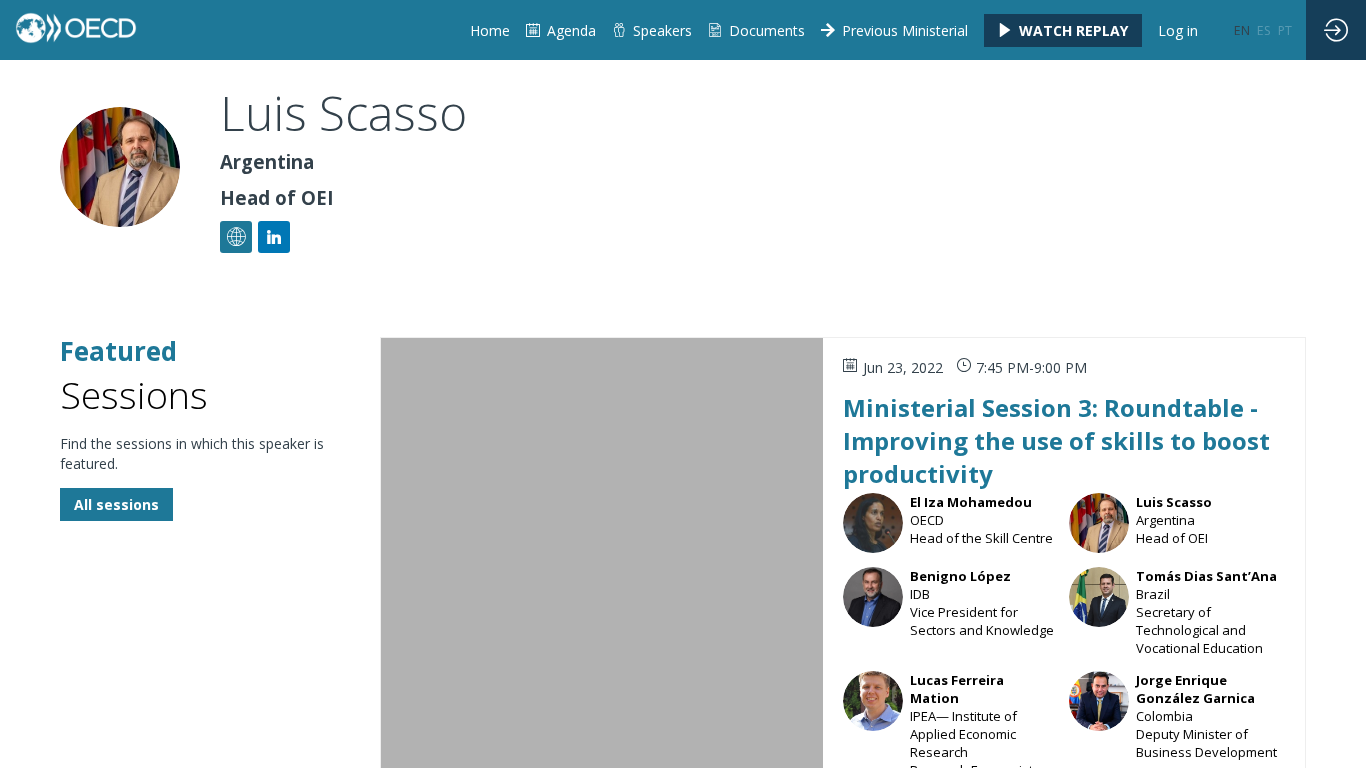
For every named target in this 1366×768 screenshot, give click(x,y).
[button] (1063, 30)
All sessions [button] (116, 504)
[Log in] (1336, 30)
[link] (756, 30)
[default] (490, 30)
